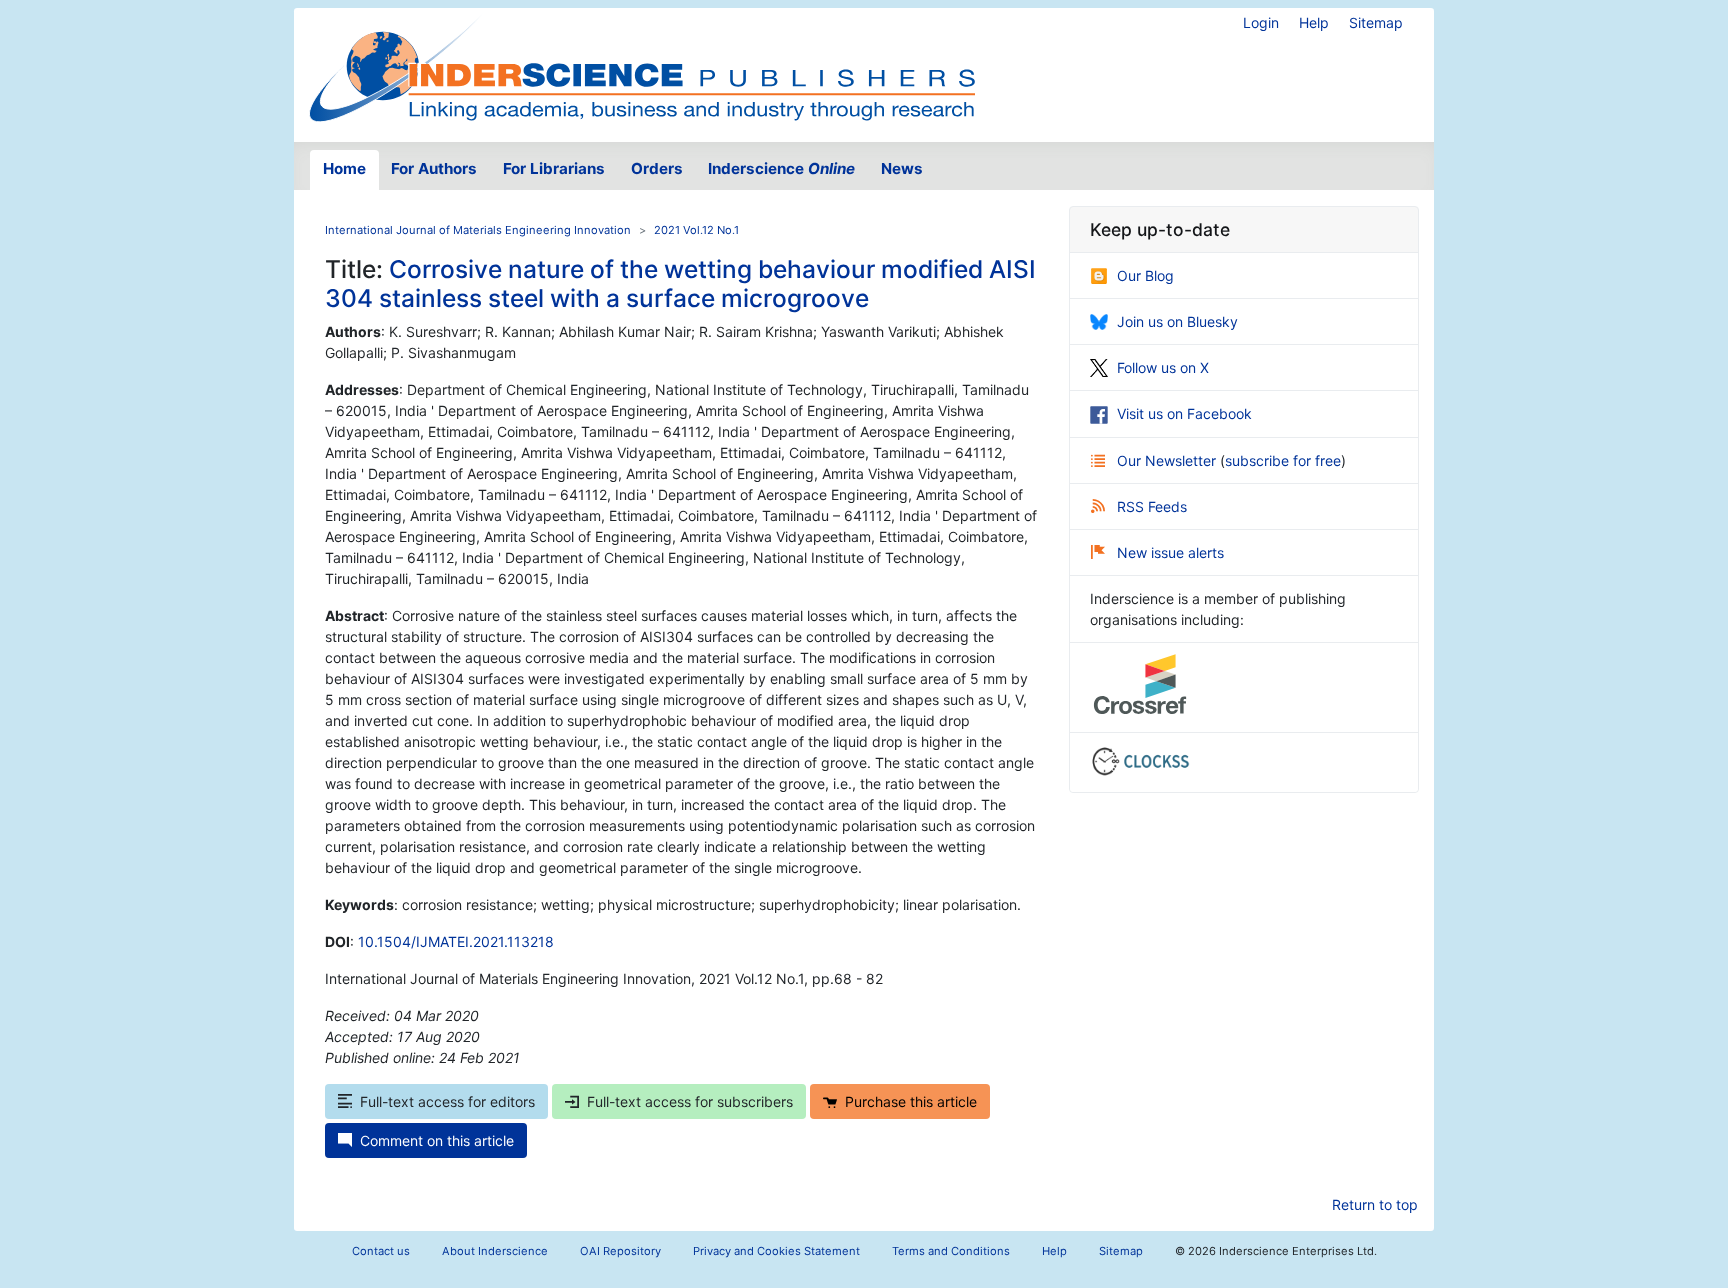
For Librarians (554, 168)
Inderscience (781, 168)
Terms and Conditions (951, 1251)
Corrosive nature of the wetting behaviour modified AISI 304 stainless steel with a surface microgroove (680, 283)
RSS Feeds (1152, 506)
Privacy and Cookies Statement (776, 1251)
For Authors (434, 168)
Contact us (381, 1251)
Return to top (1375, 1204)
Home (344, 168)
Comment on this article (437, 1140)
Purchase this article (911, 1101)
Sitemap (1376, 22)
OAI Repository (620, 1251)
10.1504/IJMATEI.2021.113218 (456, 941)
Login (1261, 22)
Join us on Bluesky (1177, 321)
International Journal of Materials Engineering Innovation (478, 230)
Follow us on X (1163, 367)
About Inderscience (495, 1251)
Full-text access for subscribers (690, 1101)
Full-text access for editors (447, 1101)
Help (1314, 22)
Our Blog (1145, 275)
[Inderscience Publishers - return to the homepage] (642, 67)
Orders (657, 168)
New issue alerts (1170, 552)
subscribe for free (1283, 460)
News (902, 168)
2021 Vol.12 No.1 (696, 230)
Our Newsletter (1168, 460)
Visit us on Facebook (1184, 413)
